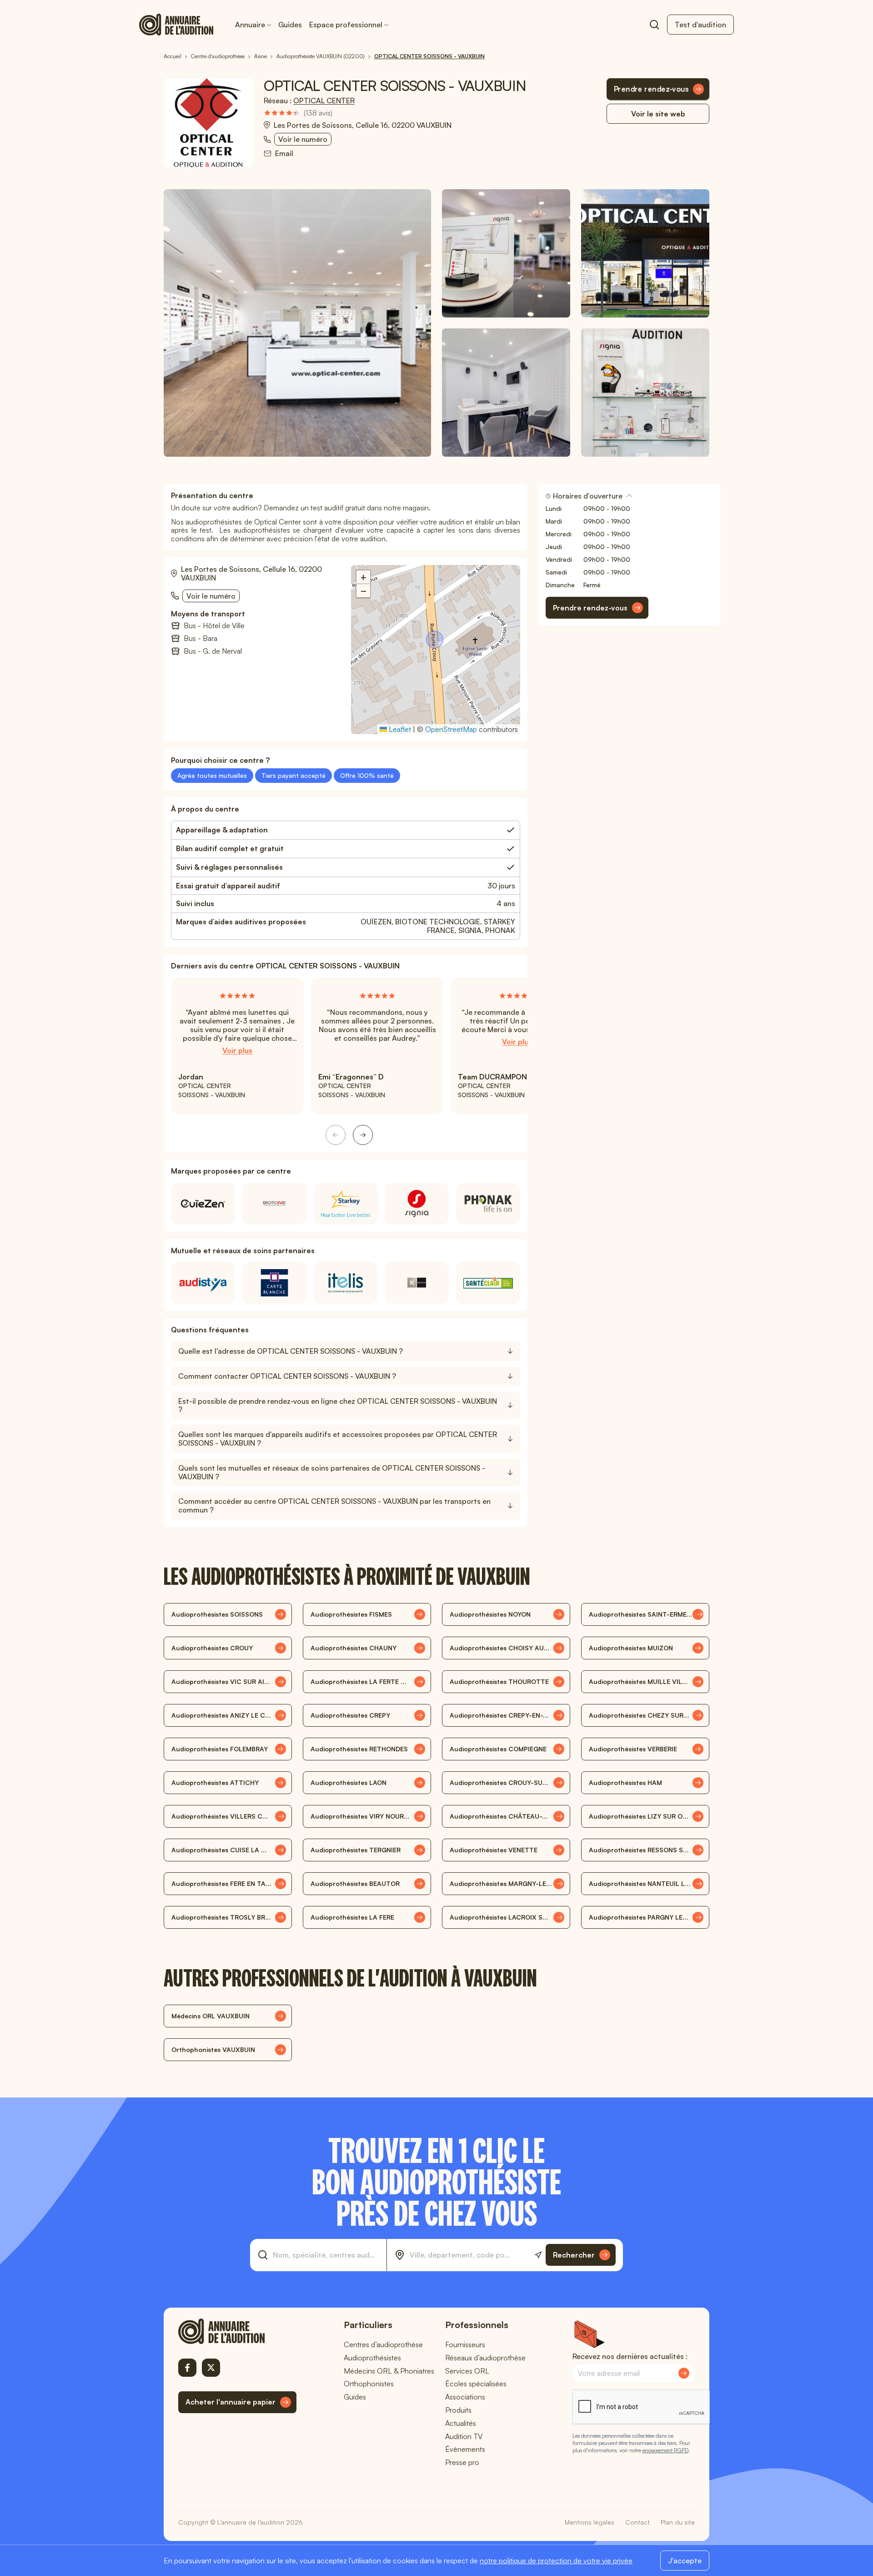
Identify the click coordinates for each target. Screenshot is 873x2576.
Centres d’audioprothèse (383, 2344)
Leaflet (399, 729)
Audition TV (464, 2436)
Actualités (461, 2423)
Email (284, 154)
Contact (637, 2522)
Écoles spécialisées (476, 2384)
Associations (465, 2397)
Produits (458, 2410)
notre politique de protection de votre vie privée (556, 2561)
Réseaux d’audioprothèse (485, 2358)
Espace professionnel (346, 25)
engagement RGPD (665, 2450)
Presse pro (462, 2462)
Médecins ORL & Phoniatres (389, 2371)
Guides (290, 25)
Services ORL (467, 2371)
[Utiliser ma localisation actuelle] (538, 2255)
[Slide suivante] (363, 1135)
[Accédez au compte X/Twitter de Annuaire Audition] (211, 2368)
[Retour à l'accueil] (237, 2331)
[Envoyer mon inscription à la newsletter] (684, 2373)
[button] (436, 640)
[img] (298, 113)
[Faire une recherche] (654, 25)
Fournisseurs (465, 2344)
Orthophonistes (369, 2384)
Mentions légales (590, 2522)
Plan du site (678, 2522)
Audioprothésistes (372, 2358)
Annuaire (250, 25)
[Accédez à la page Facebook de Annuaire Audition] (187, 2368)
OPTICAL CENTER (324, 101)
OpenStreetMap (451, 729)
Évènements (465, 2449)
